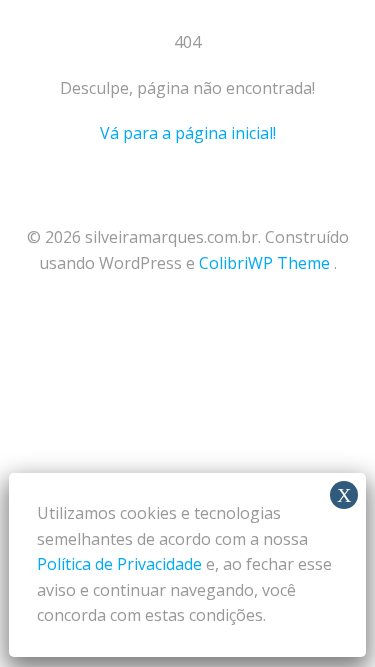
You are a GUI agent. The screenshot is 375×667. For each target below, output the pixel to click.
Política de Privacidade (119, 564)
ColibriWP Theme (264, 263)
